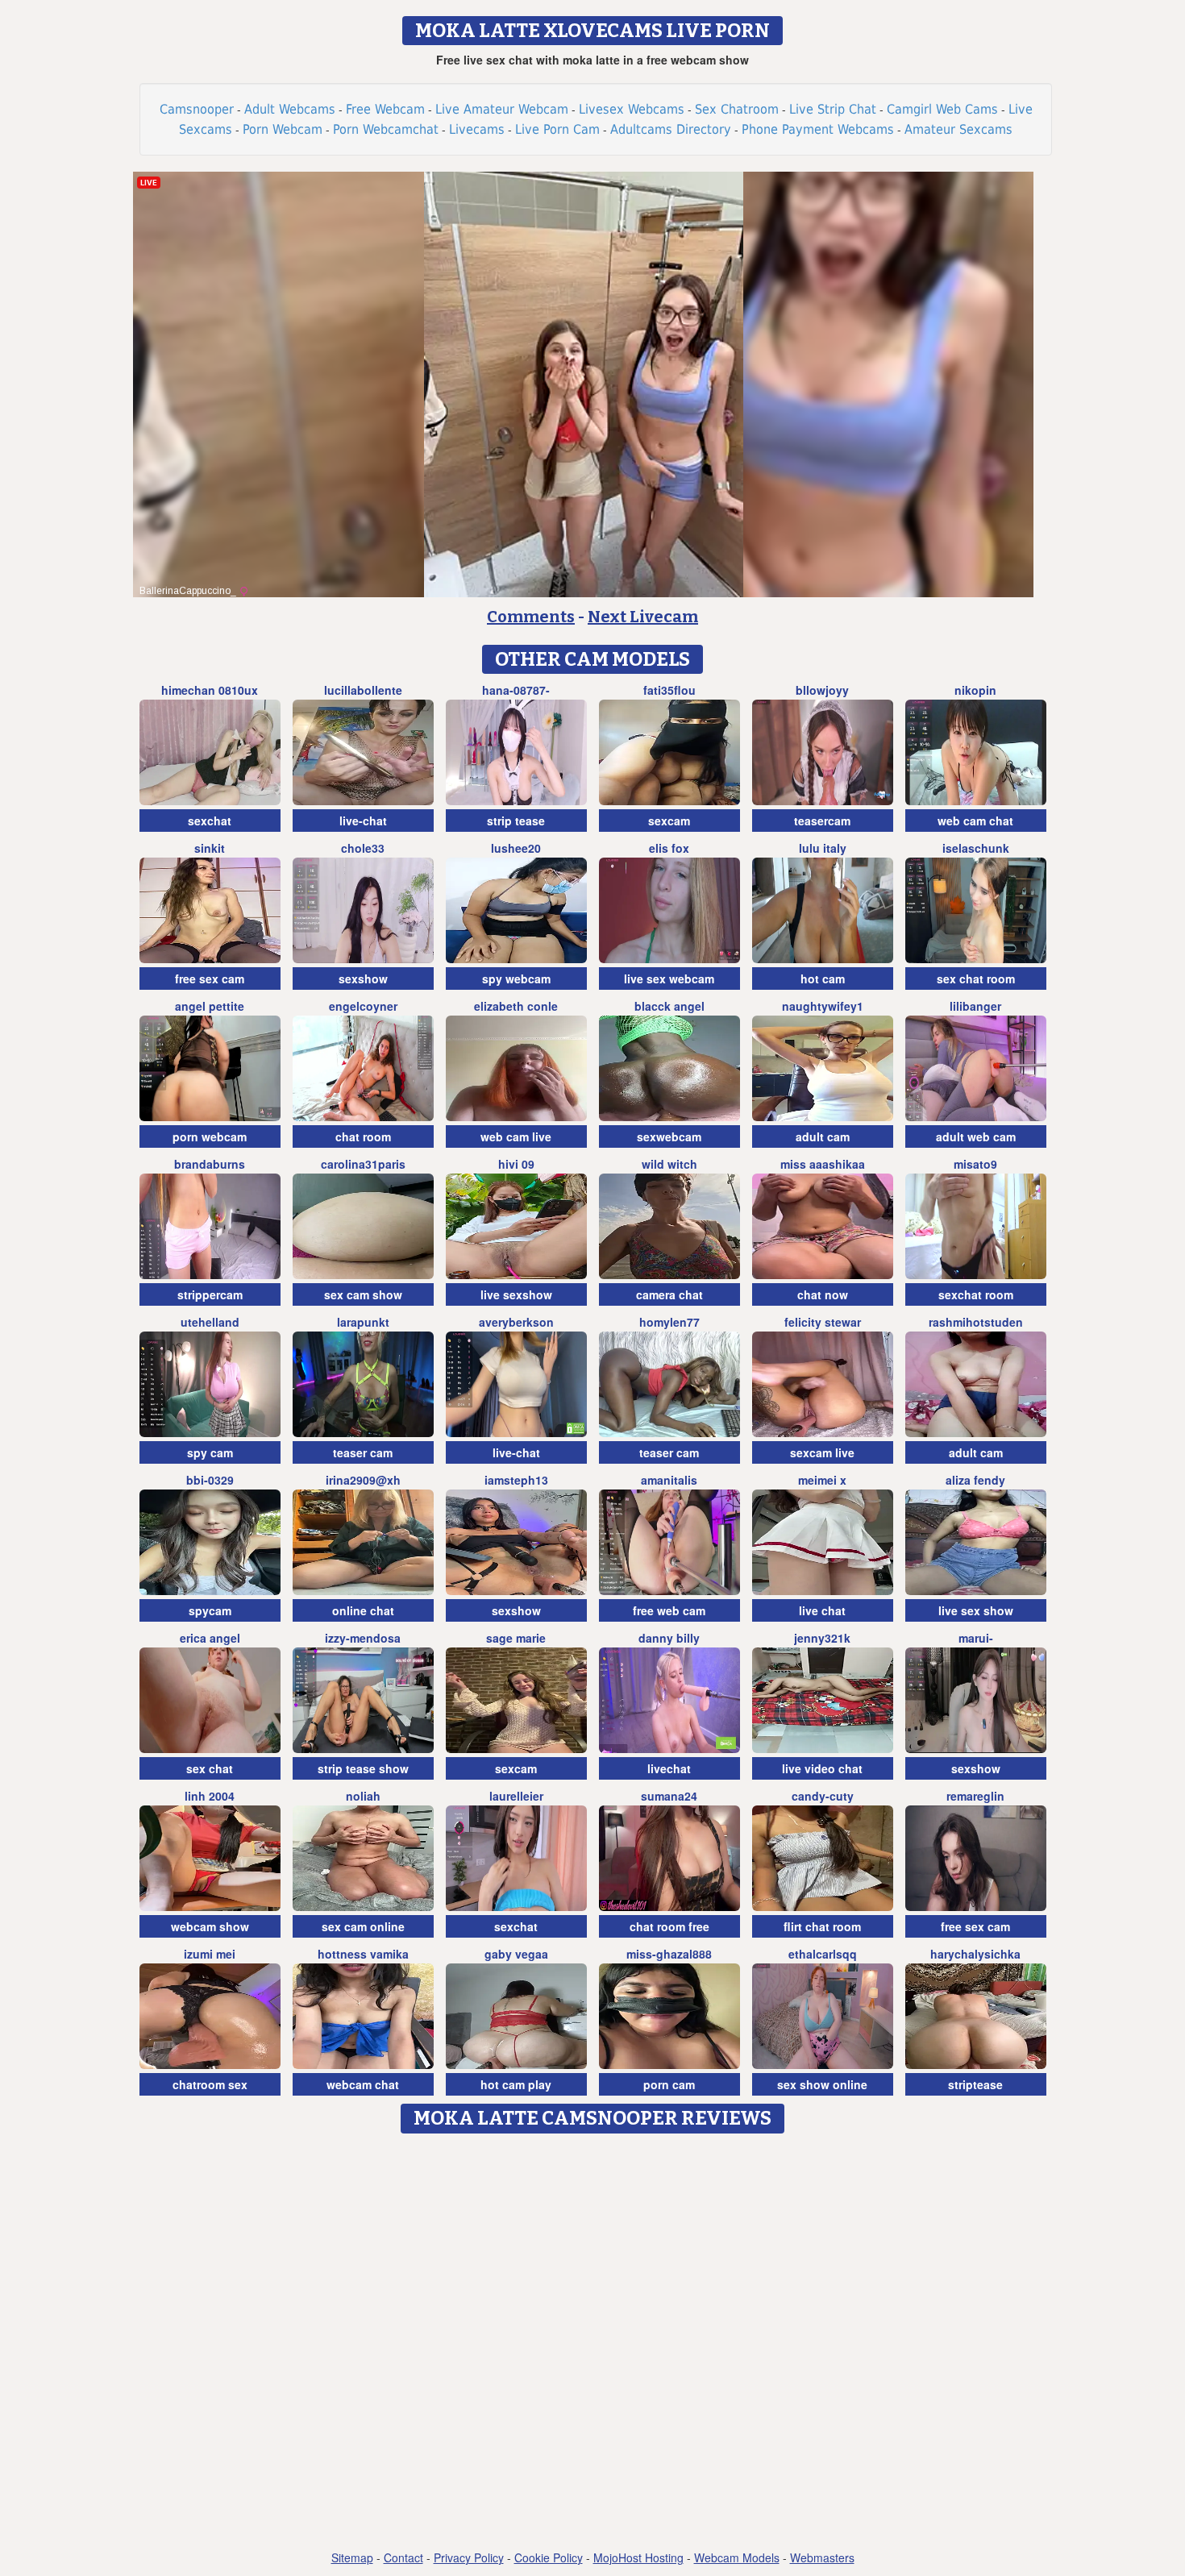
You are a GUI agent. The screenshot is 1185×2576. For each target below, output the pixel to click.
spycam (210, 1610)
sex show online (822, 2084)
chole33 (363, 848)
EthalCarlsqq (823, 1954)
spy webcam (516, 978)
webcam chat (363, 2084)
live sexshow (516, 1294)
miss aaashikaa (823, 1164)
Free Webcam (385, 109)
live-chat (363, 821)
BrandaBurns (210, 1164)
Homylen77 (669, 1322)
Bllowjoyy (822, 690)
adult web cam (976, 1136)
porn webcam (210, 1136)
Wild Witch (669, 1164)
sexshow (363, 978)
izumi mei (210, 1954)
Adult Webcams (290, 109)
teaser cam (363, 1452)
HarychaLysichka (975, 1954)
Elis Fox (669, 848)
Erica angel (210, 1638)
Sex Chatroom (737, 109)
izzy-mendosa (363, 1638)
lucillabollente (363, 690)
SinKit (210, 848)
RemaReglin (975, 1796)
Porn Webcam (283, 129)
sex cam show (363, 1294)
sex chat (210, 1768)
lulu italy (823, 848)
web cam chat (975, 821)
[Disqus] (593, 2343)
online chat (363, 1610)
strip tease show (363, 1768)
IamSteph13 (516, 1480)
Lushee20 (516, 848)
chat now (823, 1294)
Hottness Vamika (363, 1954)
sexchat (210, 821)
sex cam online (363, 1926)
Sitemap (352, 2557)
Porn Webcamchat (386, 129)
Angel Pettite (210, 1006)
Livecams (477, 129)
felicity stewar (823, 1322)
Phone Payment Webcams (818, 129)
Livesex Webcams (632, 109)
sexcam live (822, 1452)
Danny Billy (669, 1638)
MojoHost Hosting (638, 2557)
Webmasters (822, 2557)
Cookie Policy (549, 2557)
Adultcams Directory (671, 129)
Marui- (976, 1638)
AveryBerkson (516, 1322)
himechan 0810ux (210, 690)
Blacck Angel (669, 1006)
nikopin (975, 690)
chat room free (669, 1926)
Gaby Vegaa (516, 1954)
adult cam (823, 1136)
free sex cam (210, 978)
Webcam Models (737, 2557)
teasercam (822, 821)
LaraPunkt (363, 1322)
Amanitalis (669, 1480)
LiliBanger (975, 1006)
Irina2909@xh (363, 1480)
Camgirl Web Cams (942, 109)
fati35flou (669, 690)
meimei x (822, 1480)
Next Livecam (643, 617)
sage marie (516, 1638)
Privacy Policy (469, 2557)
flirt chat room (822, 1926)
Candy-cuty (823, 1796)
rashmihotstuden (976, 1322)
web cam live (516, 1136)
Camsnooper (197, 109)
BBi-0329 (210, 1480)
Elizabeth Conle (516, 1006)
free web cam (669, 1610)
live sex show (976, 1610)
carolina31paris (363, 1164)
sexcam (669, 821)
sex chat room (976, 978)
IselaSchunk (976, 848)
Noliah (363, 1796)
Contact (403, 2557)
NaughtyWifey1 (823, 1006)
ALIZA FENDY (975, 1480)
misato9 (975, 1164)
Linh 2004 (210, 1796)
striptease (975, 2084)
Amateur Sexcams (958, 129)
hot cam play (516, 2084)
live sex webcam (669, 978)
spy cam (210, 1452)
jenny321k (822, 1638)
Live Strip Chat (833, 109)
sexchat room (976, 1294)
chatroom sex (210, 2084)
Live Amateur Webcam (502, 109)
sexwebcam (669, 1136)
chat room (363, 1136)
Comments (531, 617)
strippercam (210, 1294)
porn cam (669, 2084)
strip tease (516, 821)
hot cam (823, 978)
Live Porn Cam (557, 129)
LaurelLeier (516, 1796)
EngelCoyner (363, 1006)
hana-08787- (516, 690)
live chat (822, 1610)
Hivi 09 (516, 1164)
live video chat (822, 1768)
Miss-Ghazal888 (669, 1954)
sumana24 (669, 1796)
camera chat (669, 1294)
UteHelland (210, 1322)
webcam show (210, 1926)
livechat (669, 1768)
